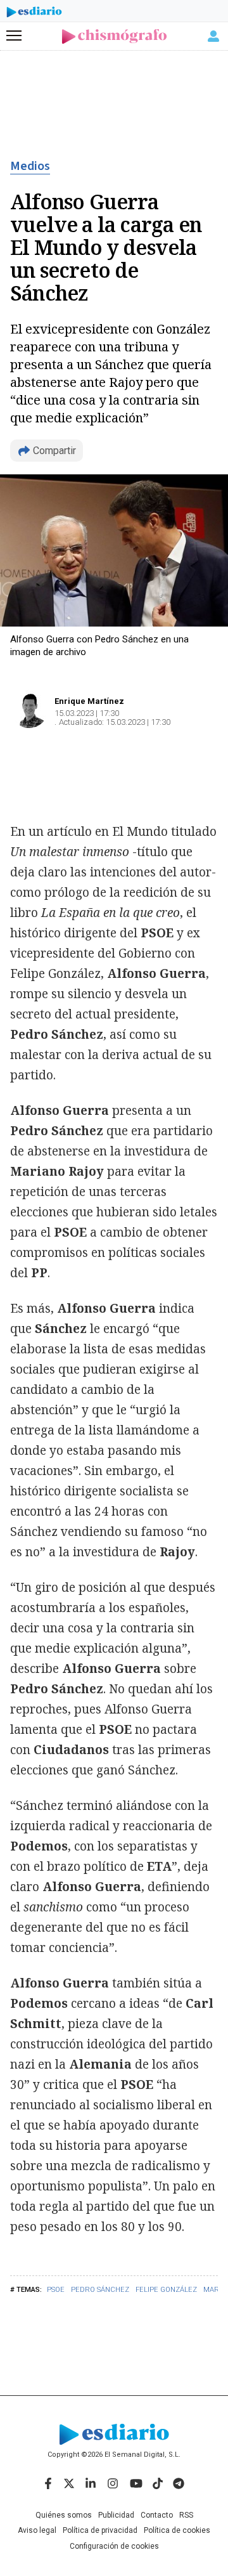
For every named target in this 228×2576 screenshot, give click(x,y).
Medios (30, 166)
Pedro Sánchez (100, 2290)
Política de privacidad (100, 2530)
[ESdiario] (34, 14)
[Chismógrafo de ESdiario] (114, 36)
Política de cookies (177, 2530)
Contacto (157, 2515)
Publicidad (116, 2515)
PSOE (56, 2290)
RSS (186, 2515)
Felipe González (166, 2290)
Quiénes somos (64, 2515)
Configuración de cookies (114, 2546)
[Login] (213, 36)
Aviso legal (37, 2530)
